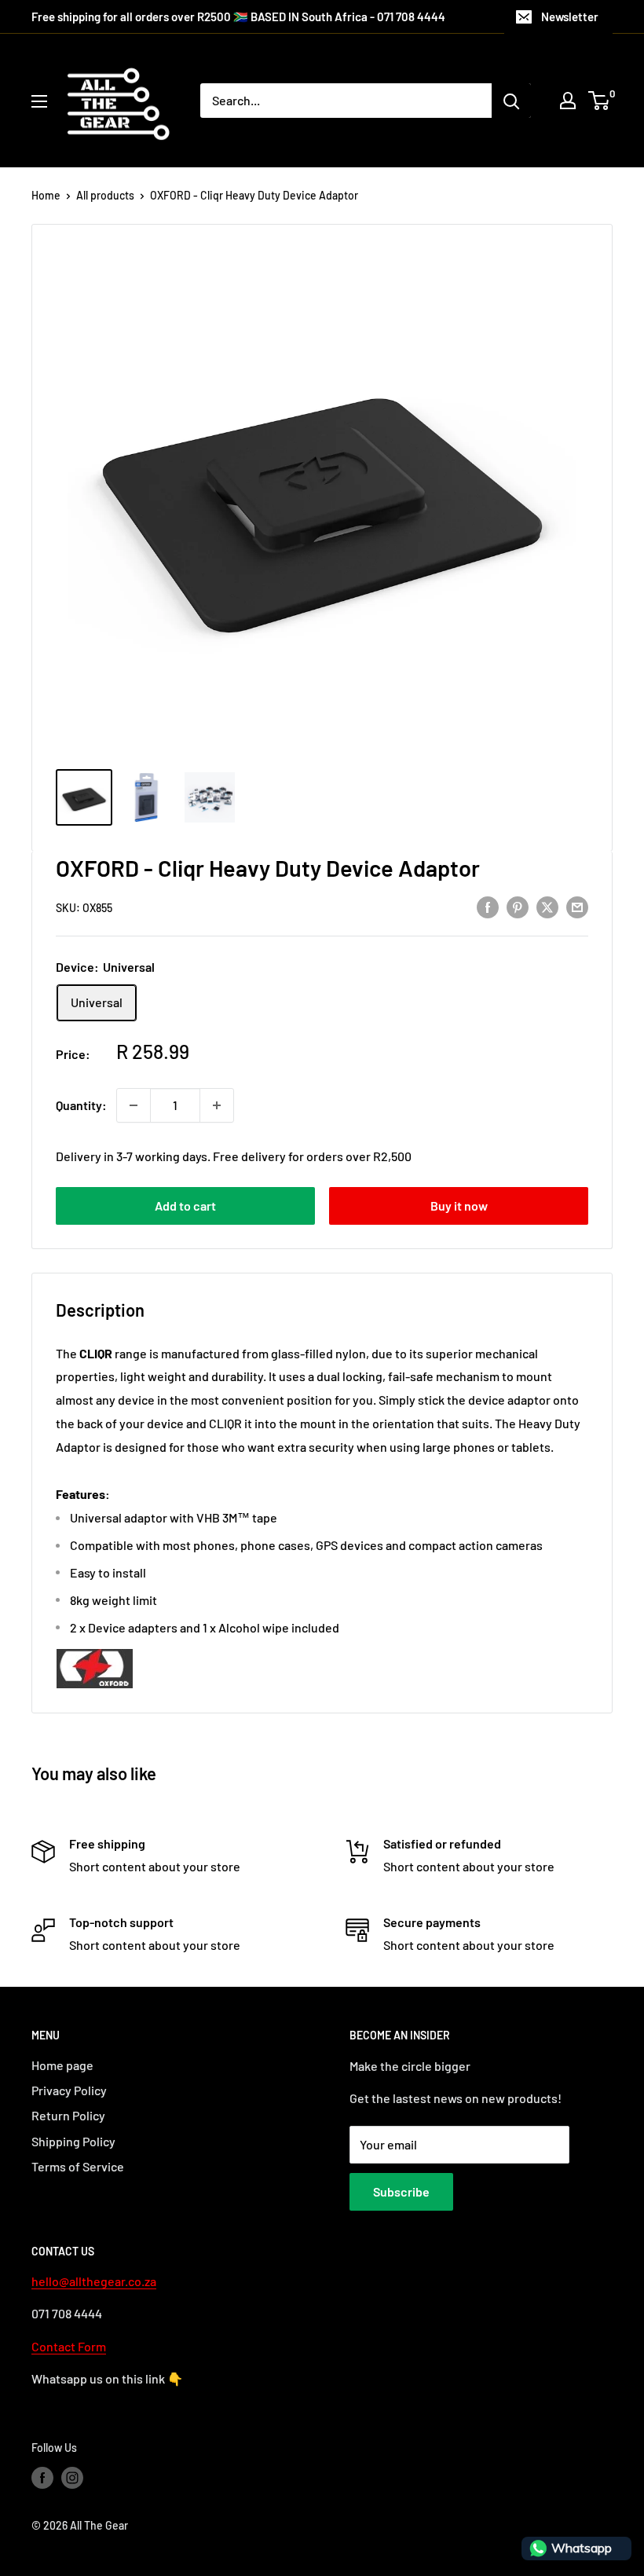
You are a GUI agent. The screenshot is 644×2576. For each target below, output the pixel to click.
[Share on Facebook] (488, 906)
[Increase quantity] (217, 1105)
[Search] (511, 101)
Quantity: (81, 1105)
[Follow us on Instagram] (72, 2478)
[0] (600, 101)
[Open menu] (39, 101)
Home (46, 195)
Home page (62, 2065)
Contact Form (69, 2346)
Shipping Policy (73, 2141)
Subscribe (401, 2191)
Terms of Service (78, 2166)
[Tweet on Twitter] (547, 906)
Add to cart (185, 1206)
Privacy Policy (69, 2090)
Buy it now (459, 1206)
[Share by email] (577, 906)
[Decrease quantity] (134, 1105)
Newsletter (570, 16)
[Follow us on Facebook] (42, 2478)
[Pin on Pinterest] (518, 906)
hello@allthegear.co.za (94, 2281)
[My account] (568, 101)
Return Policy (68, 2115)
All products (105, 195)
